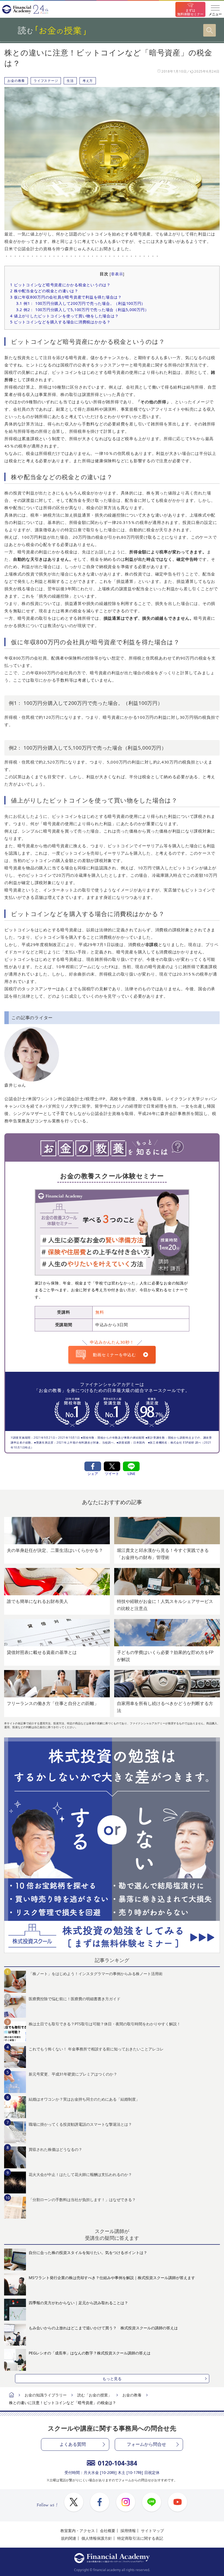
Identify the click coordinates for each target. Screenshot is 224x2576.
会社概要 (108, 2531)
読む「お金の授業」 (95, 2395)
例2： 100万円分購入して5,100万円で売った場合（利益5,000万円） (82, 310)
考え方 (88, 81)
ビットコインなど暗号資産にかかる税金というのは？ (60, 285)
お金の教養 (16, 81)
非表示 (117, 274)
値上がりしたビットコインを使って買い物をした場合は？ (64, 316)
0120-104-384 (117, 2463)
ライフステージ (46, 81)
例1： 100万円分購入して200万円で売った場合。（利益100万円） (81, 303)
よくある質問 (73, 2444)
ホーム (11, 2395)
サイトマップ (152, 2531)
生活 (70, 81)
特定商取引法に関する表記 (140, 2538)
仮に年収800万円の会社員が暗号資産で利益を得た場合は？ (66, 297)
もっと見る (112, 2379)
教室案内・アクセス (78, 2531)
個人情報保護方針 (97, 2538)
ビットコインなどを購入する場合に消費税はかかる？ (60, 322)
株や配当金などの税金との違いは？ (44, 291)
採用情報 (128, 2531)
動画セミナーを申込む (114, 1355)
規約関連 (69, 2538)
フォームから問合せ (146, 2444)
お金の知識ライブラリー (46, 2395)
